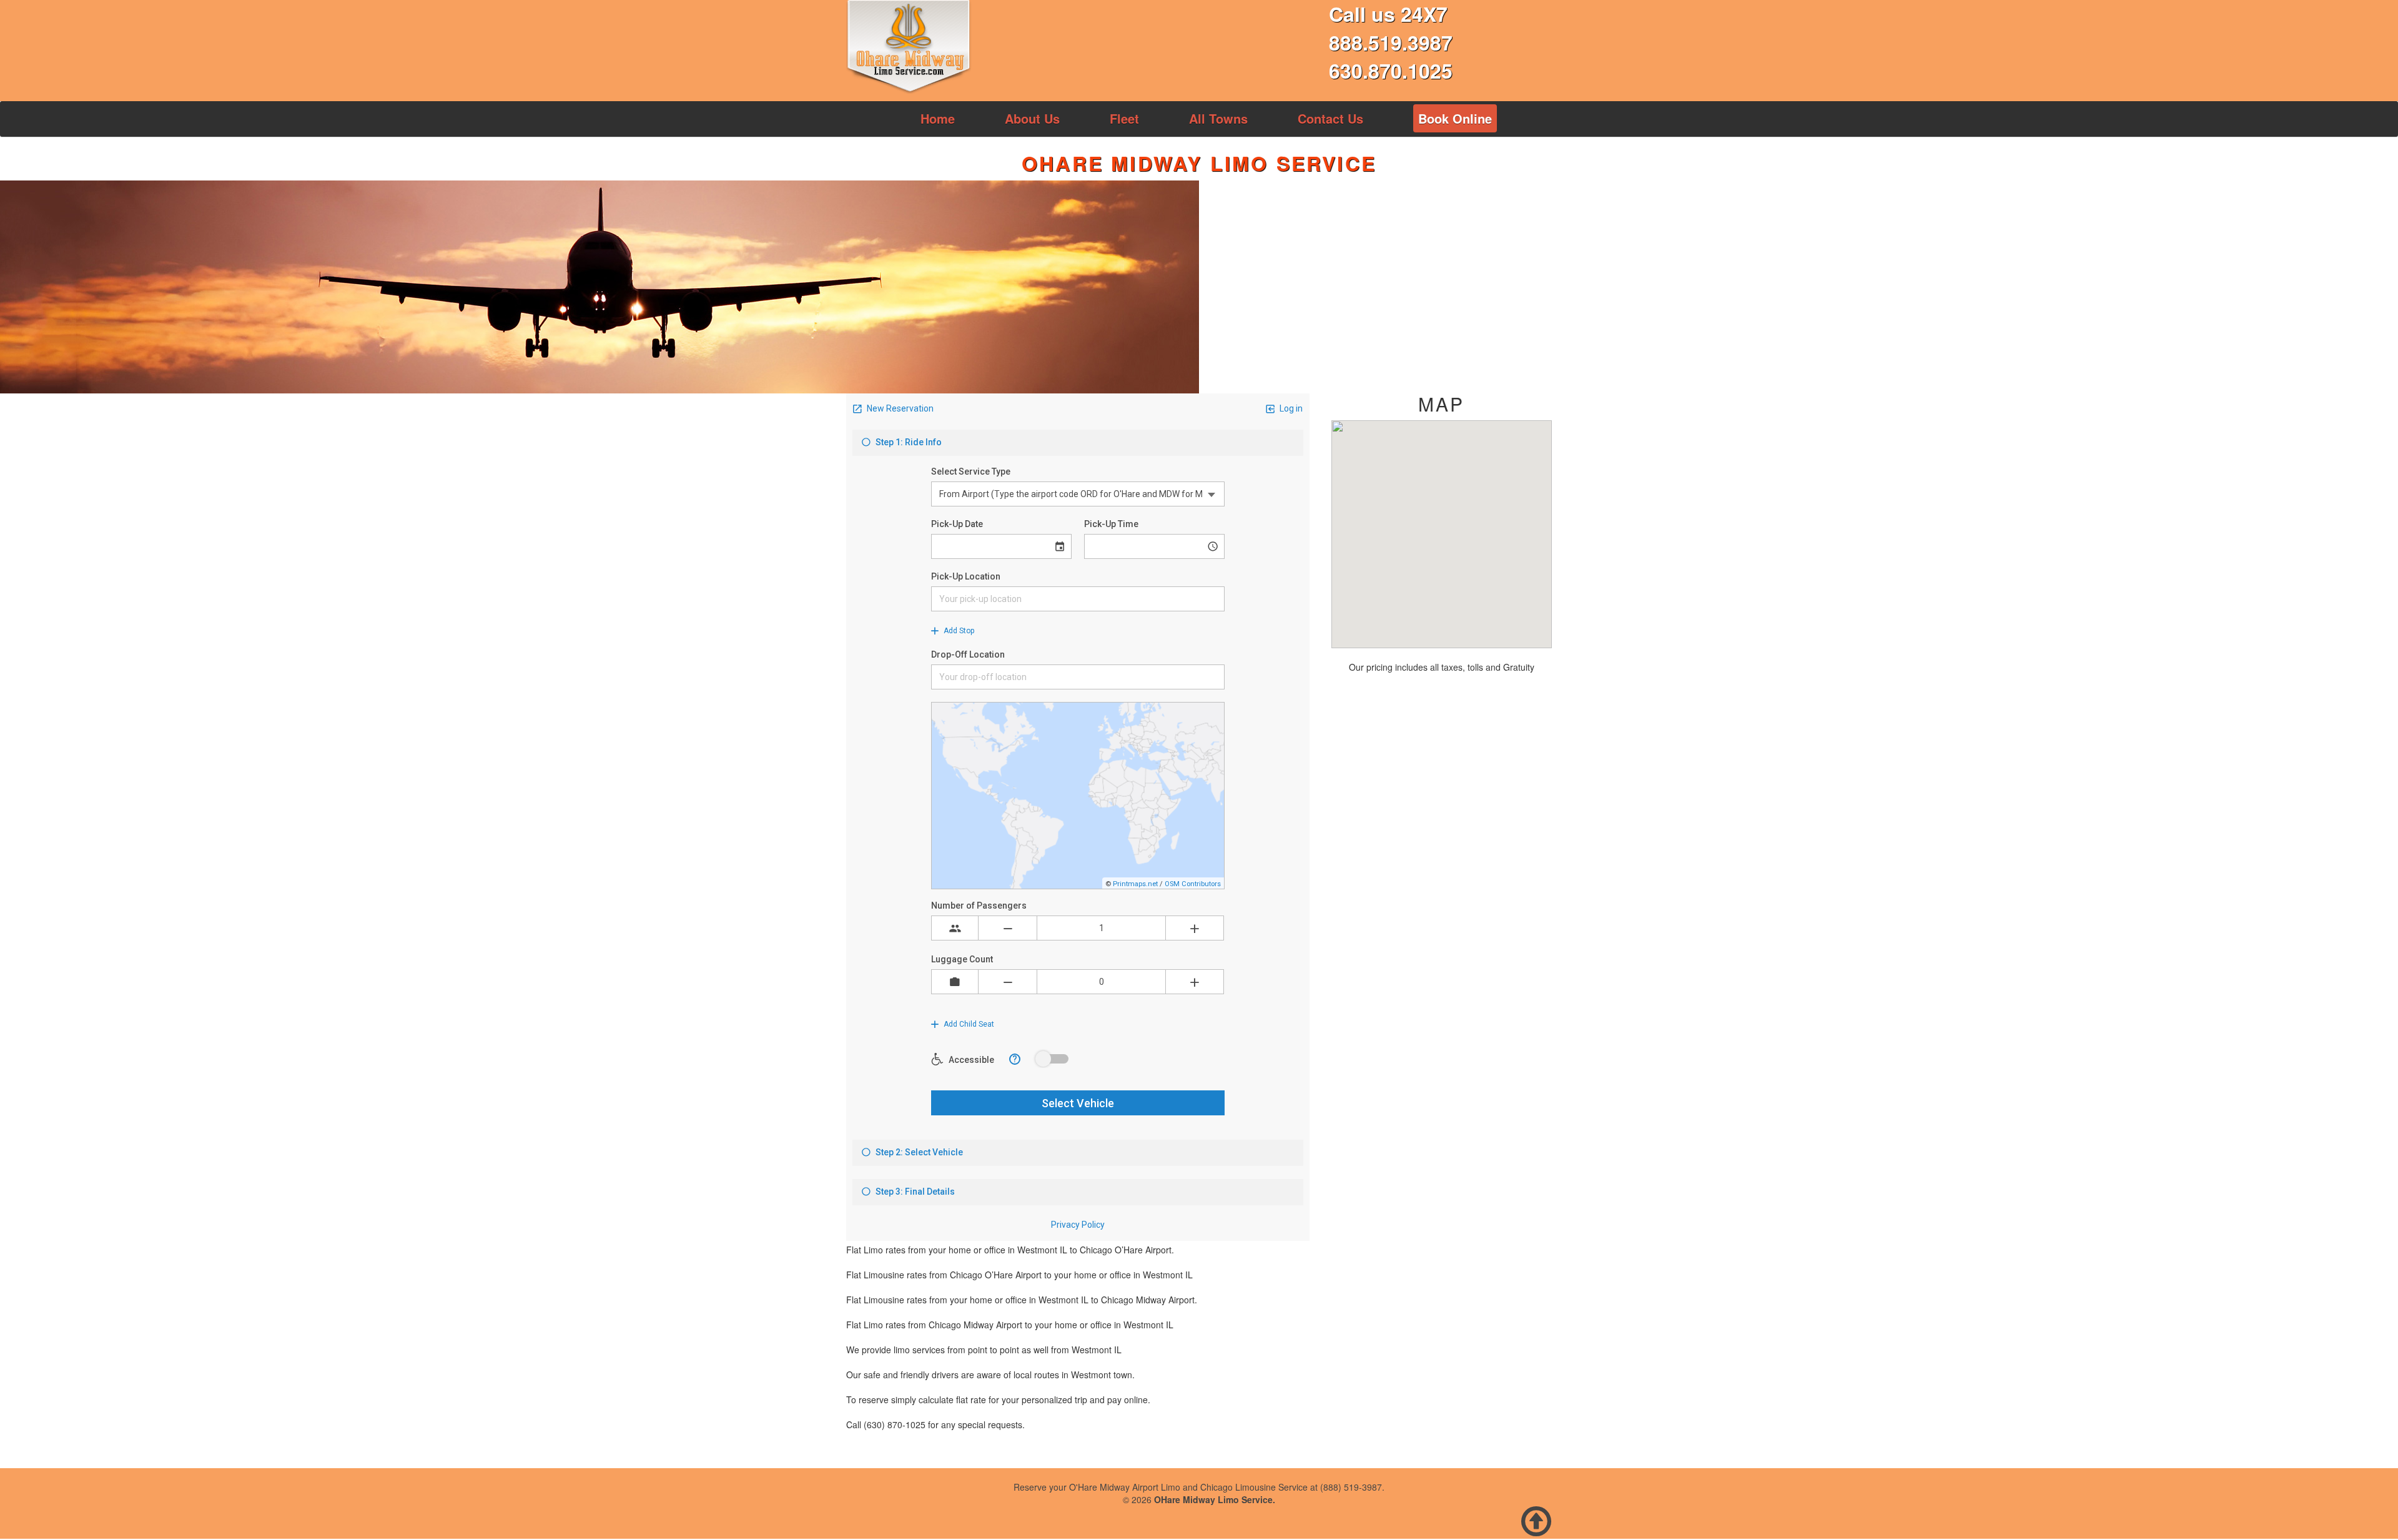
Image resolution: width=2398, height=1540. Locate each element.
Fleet (1124, 118)
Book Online (1455, 118)
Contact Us (1330, 118)
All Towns (1218, 118)
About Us (1032, 118)
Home (938, 118)
